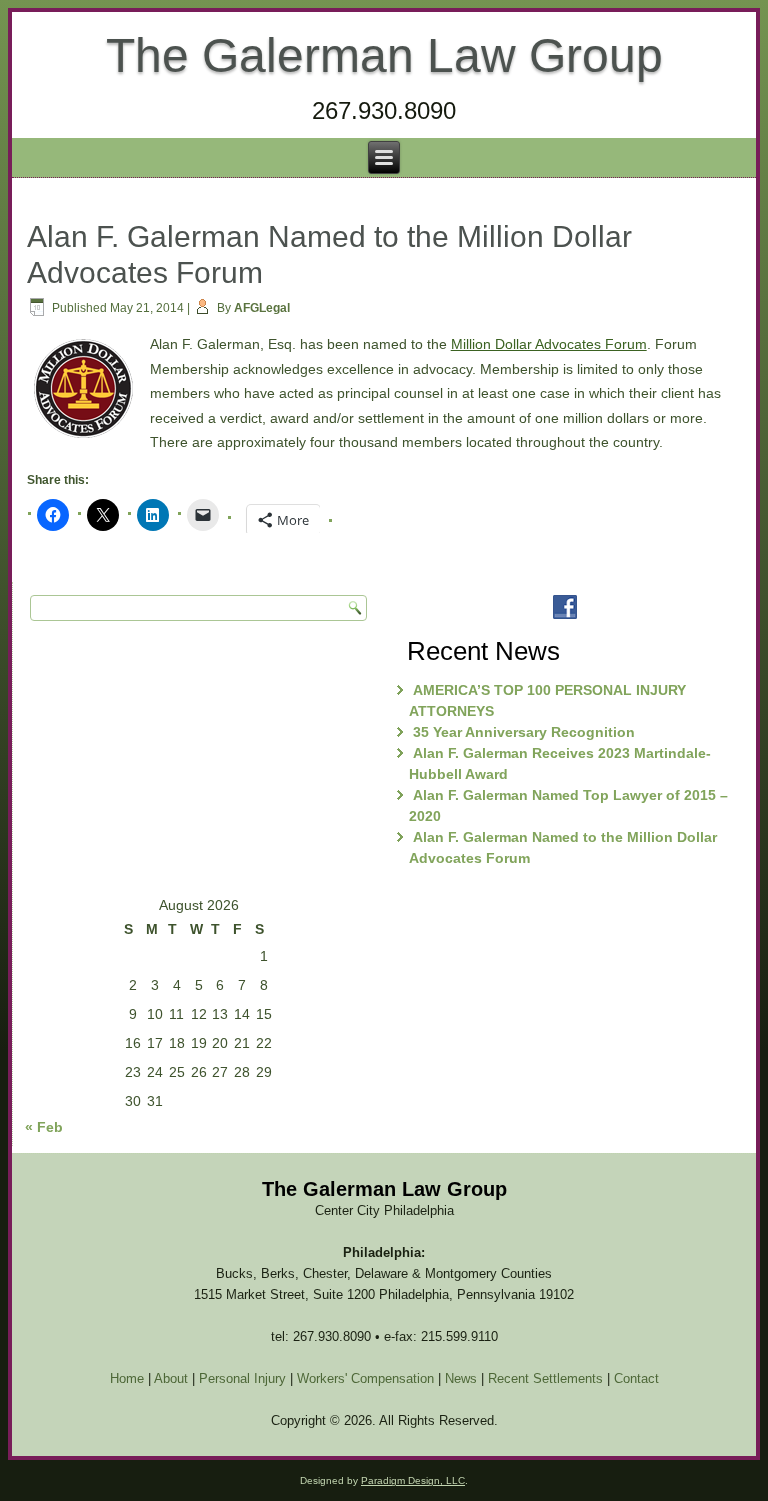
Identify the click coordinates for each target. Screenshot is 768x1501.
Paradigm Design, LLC (413, 1480)
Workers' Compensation (365, 1378)
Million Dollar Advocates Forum (549, 344)
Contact (636, 1378)
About (171, 1378)
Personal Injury (242, 1378)
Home (127, 1378)
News (461, 1378)
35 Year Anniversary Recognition (524, 732)
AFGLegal (262, 308)
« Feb (44, 1127)
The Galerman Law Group (384, 55)
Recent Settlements (545, 1378)
